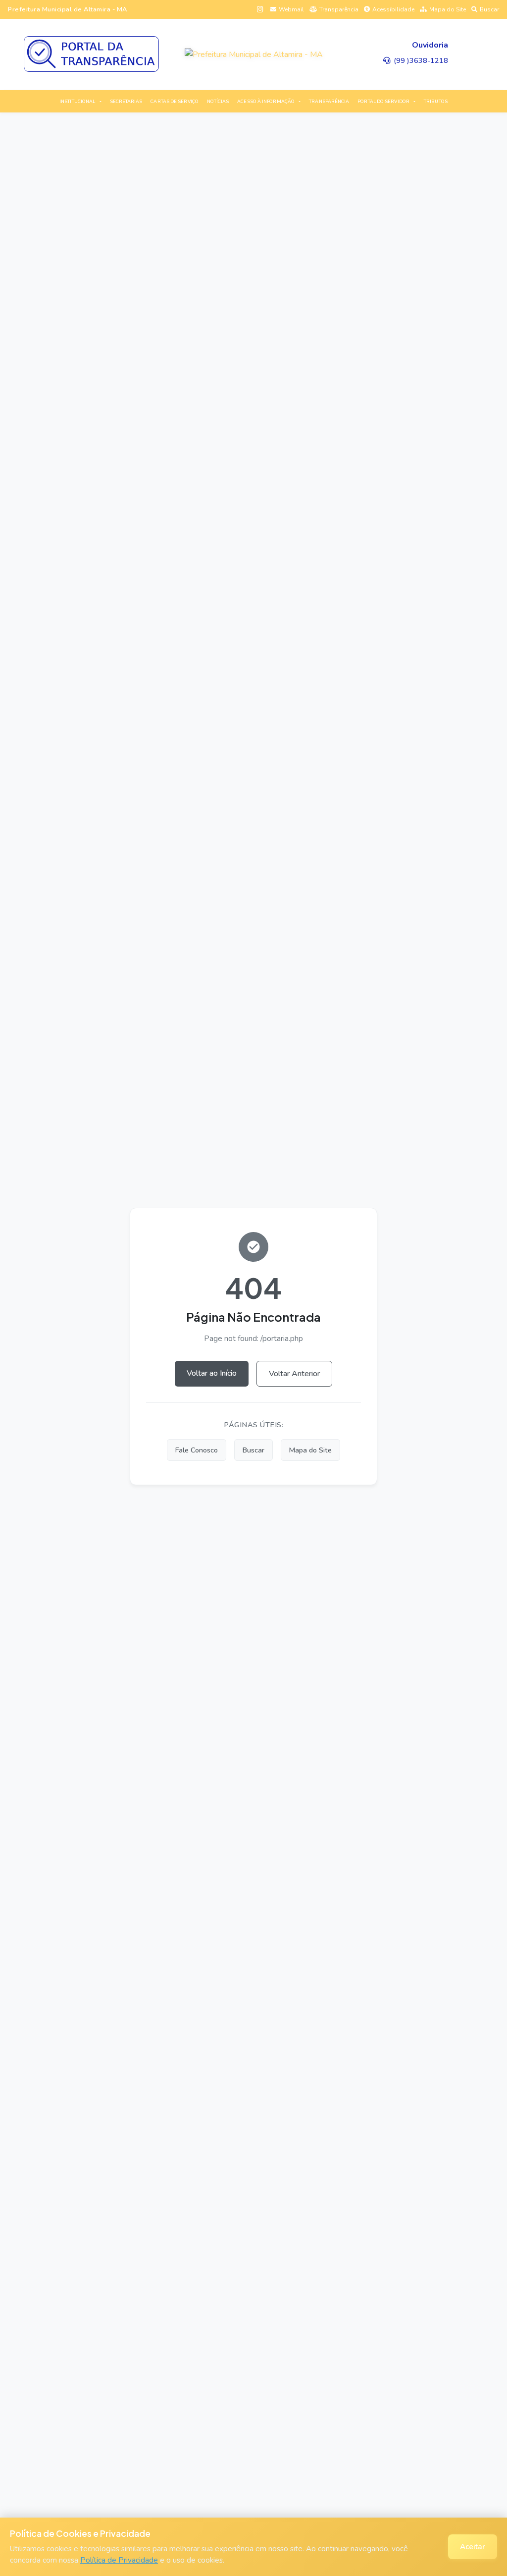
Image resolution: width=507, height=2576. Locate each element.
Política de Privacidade (119, 2560)
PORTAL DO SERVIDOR (383, 102)
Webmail (291, 9)
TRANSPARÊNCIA (329, 102)
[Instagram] (260, 9)
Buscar (489, 9)
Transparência (339, 9)
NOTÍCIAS (218, 102)
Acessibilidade (393, 9)
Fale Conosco (197, 1450)
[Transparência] (91, 54)
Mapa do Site (448, 9)
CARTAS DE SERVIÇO (175, 102)
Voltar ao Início (212, 1373)
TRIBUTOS (436, 102)
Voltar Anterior (294, 1374)
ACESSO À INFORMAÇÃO (266, 102)
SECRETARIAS (126, 102)
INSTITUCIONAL (77, 102)
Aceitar (473, 2547)
